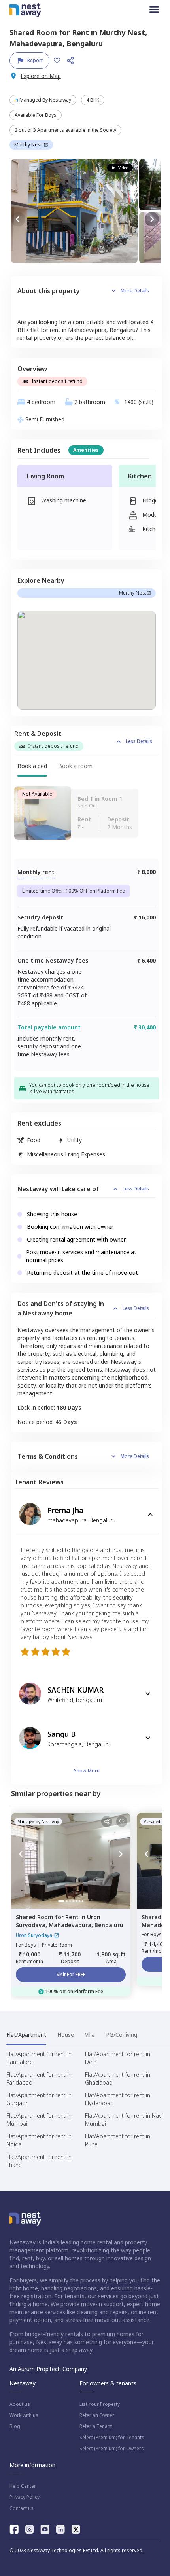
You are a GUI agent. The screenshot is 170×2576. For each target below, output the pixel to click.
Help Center (23, 2486)
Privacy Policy (25, 2497)
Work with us (24, 2415)
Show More (87, 1771)
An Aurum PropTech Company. (49, 2369)
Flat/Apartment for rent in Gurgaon (39, 2099)
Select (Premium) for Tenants (112, 2438)
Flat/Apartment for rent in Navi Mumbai (124, 2120)
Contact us (22, 2508)
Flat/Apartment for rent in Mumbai (39, 2120)
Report (35, 60)
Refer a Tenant (96, 2426)
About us (20, 2404)
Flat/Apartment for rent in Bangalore (39, 2058)
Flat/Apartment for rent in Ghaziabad (118, 2078)
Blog (15, 2426)
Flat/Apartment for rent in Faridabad (39, 2078)
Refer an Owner (97, 2415)
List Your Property (100, 2404)
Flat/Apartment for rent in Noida (39, 2140)
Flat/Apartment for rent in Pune (118, 2140)
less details (139, 741)
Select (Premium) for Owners (112, 2449)
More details (135, 291)
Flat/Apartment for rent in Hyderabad (118, 2099)
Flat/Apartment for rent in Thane (39, 2161)
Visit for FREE (71, 1974)
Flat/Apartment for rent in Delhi (118, 2058)
